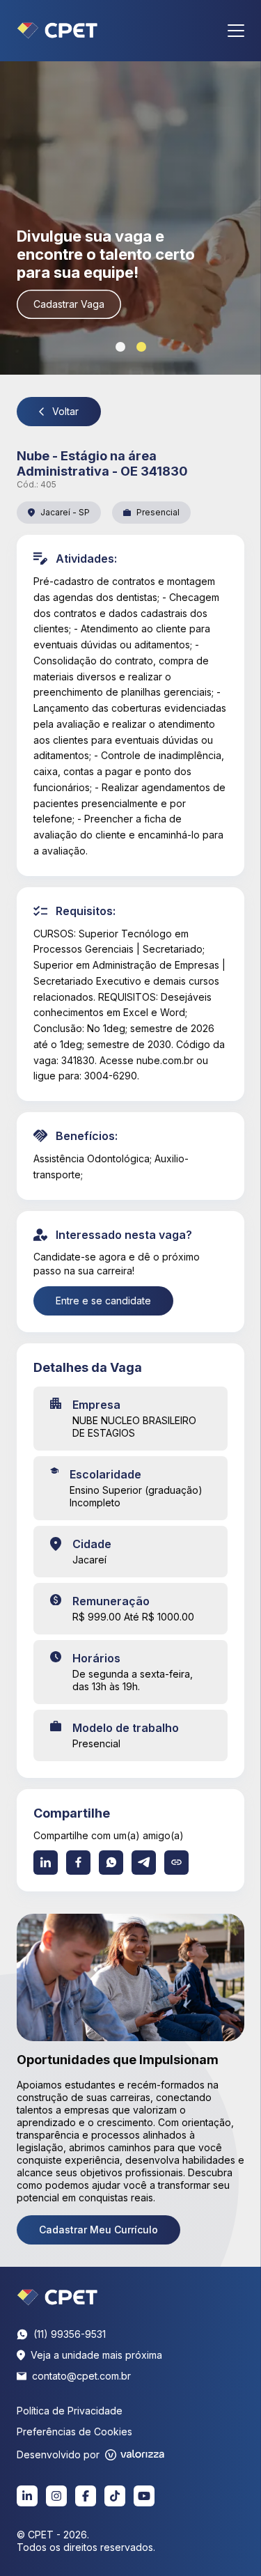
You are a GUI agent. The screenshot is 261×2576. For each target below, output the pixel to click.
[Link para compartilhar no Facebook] (78, 1863)
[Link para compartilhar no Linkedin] (46, 1863)
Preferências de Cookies (74, 2431)
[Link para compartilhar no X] (144, 1863)
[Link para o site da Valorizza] (135, 2455)
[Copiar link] (176, 1863)
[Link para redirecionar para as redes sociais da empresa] (27, 2496)
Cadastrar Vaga (69, 304)
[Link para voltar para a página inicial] (57, 2297)
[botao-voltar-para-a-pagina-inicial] (57, 31)
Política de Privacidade (70, 2411)
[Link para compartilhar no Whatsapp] (111, 1863)
